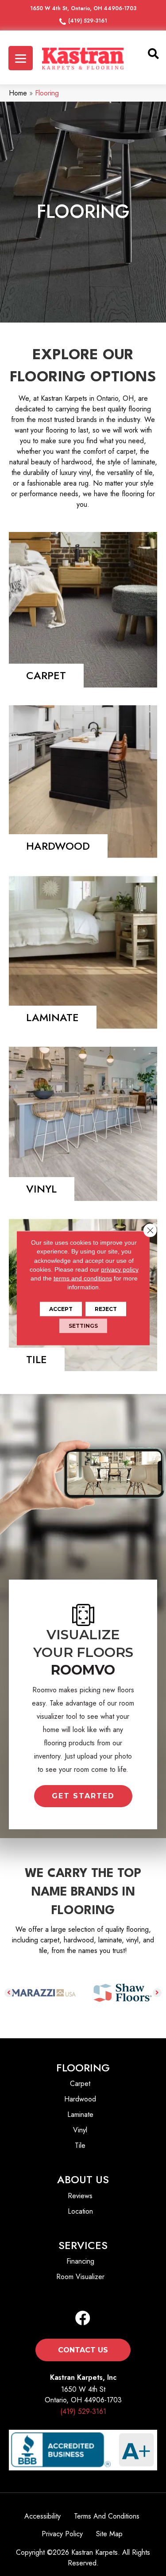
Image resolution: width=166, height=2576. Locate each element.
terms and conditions (83, 1278)
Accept (61, 1309)
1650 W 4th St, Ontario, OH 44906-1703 (83, 8)
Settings (83, 1325)
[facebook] (83, 2319)
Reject (106, 1309)
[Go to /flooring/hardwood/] (83, 782)
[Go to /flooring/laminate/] (83, 952)
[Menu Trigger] (21, 58)
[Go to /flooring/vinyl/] (83, 1124)
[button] (83, 1796)
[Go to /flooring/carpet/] (83, 610)
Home (18, 93)
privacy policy (120, 1269)
